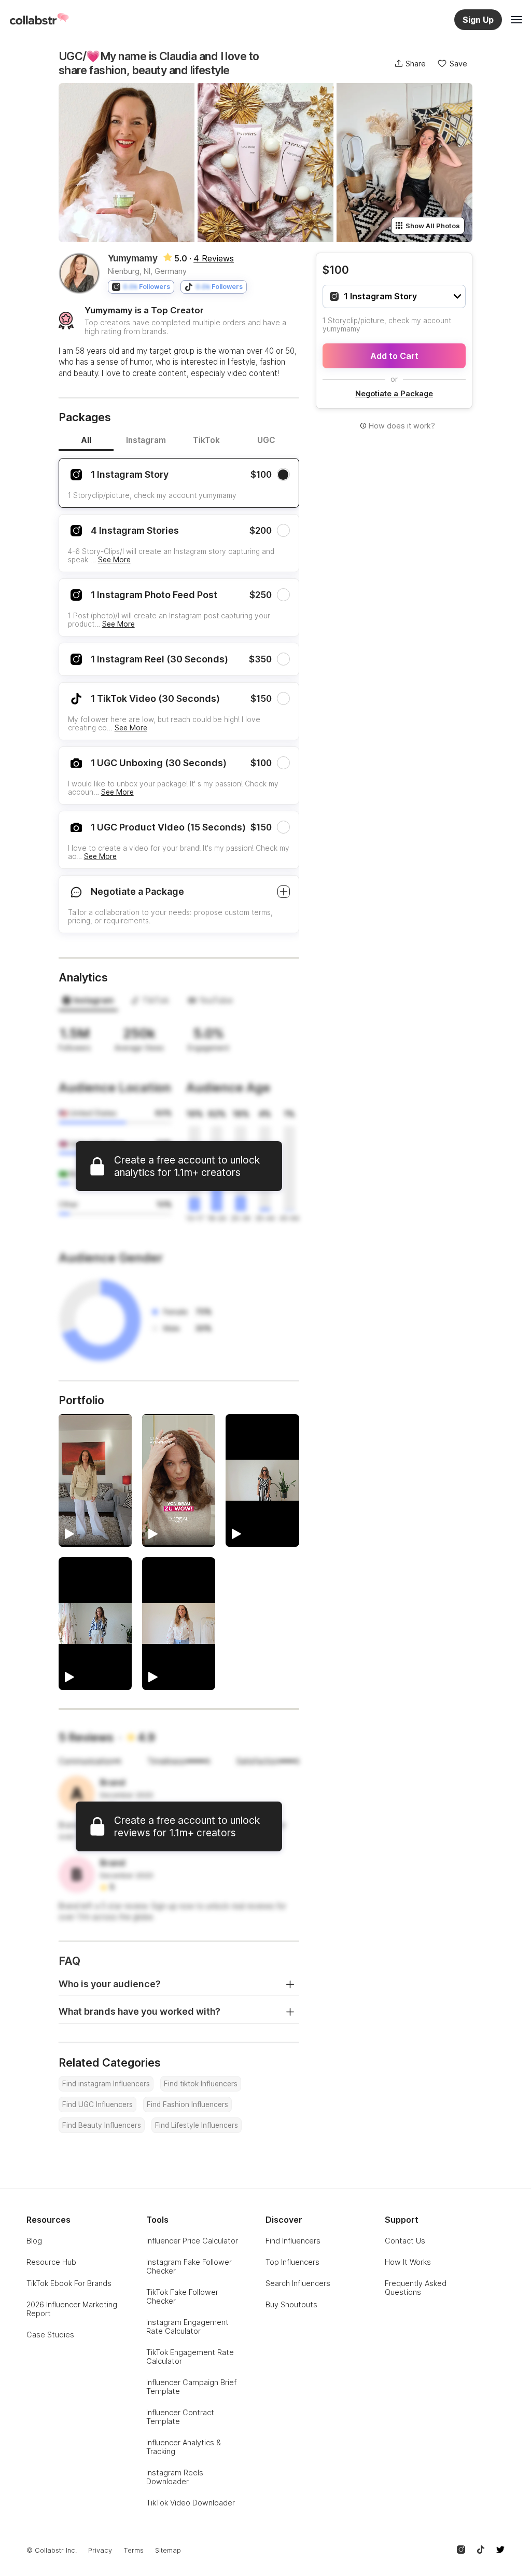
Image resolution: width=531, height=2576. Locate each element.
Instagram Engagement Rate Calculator (187, 2326)
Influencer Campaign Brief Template (191, 2387)
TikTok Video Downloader (191, 2503)
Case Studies (50, 2335)
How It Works (408, 2262)
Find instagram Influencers (106, 2084)
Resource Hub (51, 2262)
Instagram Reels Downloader (175, 2477)
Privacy (100, 2550)
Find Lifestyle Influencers (197, 2125)
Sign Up (478, 20)
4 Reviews (214, 258)
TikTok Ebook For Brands (69, 2283)
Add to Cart (394, 356)
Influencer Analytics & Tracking (184, 2447)
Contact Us (405, 2241)
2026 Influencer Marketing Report (72, 2309)
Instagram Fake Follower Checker (189, 2266)
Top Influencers (292, 2262)
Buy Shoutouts (291, 2304)
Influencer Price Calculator (192, 2241)
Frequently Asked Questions (416, 2288)
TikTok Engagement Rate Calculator (190, 2357)
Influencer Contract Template (180, 2417)
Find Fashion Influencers (187, 2104)
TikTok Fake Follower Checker (182, 2296)
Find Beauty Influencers (102, 2125)
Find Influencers (293, 2241)
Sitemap (168, 2550)
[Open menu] (516, 20)
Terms (134, 2550)
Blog (34, 2241)
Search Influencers (298, 2283)
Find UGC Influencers (97, 2104)
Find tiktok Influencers (201, 2084)
